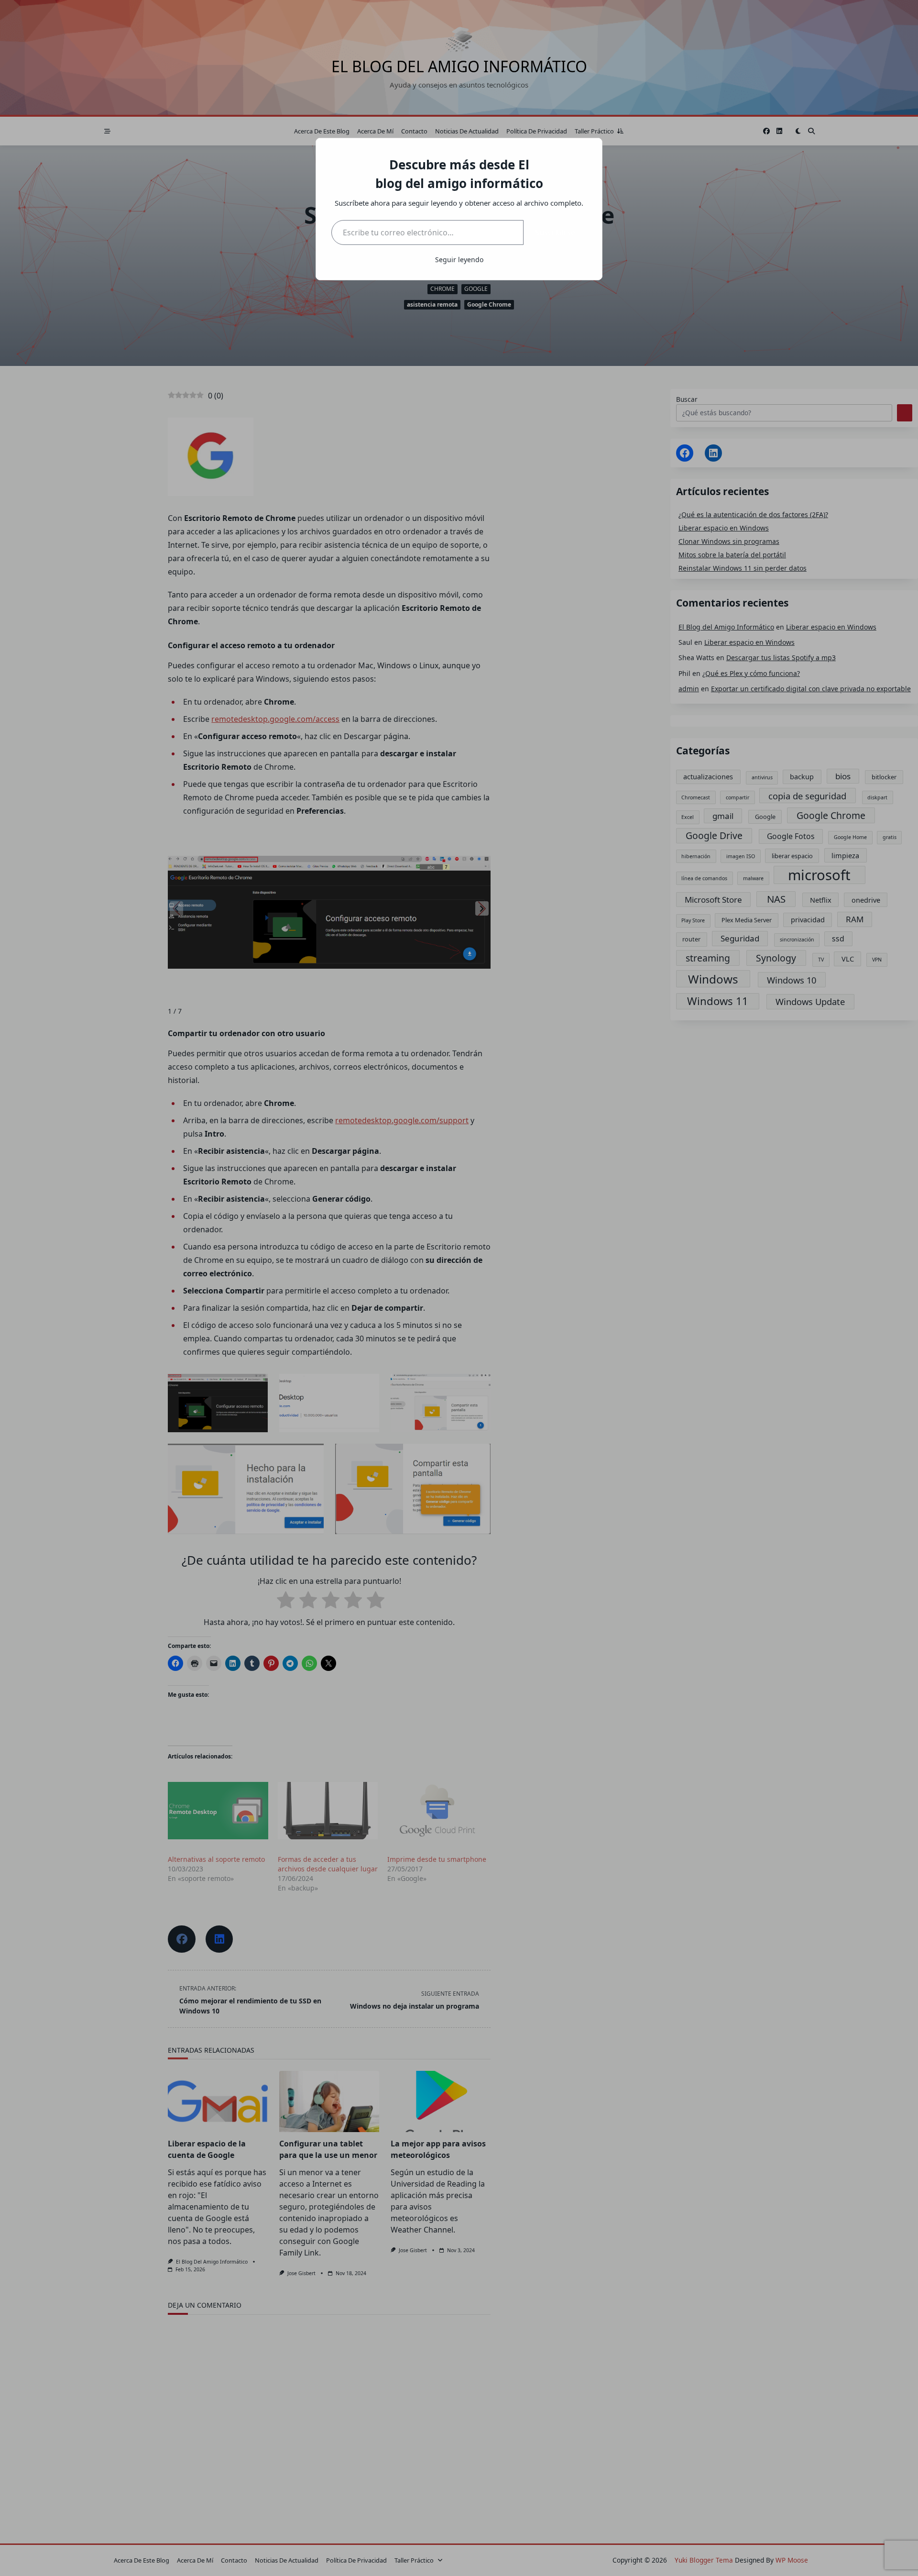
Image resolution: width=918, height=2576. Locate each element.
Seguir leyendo (459, 260)
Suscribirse (555, 232)
